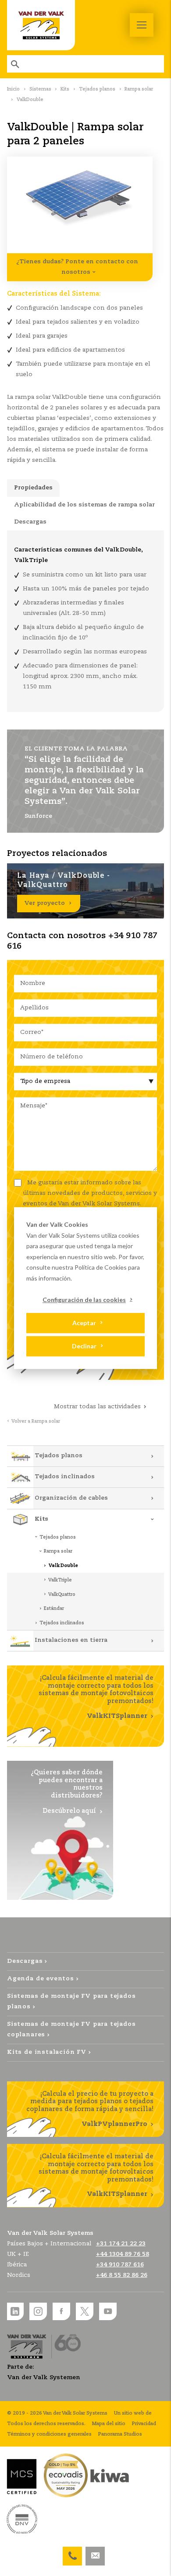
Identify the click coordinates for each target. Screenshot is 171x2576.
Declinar (84, 1346)
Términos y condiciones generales (49, 2434)
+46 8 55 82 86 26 (122, 2275)
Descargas (25, 1961)
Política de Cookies (101, 1267)
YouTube (108, 2311)
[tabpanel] (85, 621)
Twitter (85, 2311)
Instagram (38, 2311)
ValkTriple (60, 1580)
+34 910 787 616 (72, 2552)
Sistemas (40, 89)
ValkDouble (63, 1566)
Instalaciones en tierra (71, 1640)
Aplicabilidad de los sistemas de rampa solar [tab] (84, 505)
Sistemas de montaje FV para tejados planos (71, 2002)
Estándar (54, 1609)
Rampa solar (139, 89)
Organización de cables (71, 1498)
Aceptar (84, 1323)
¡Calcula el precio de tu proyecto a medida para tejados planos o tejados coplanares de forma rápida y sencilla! (90, 2109)
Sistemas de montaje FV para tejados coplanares (71, 2030)
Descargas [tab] (30, 522)
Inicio (13, 89)
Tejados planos (97, 89)
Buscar (16, 64)
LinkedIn (15, 2311)
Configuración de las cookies (84, 1300)
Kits (65, 89)
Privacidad (144, 2424)
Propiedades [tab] (33, 488)
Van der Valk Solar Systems (41, 25)
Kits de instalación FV (47, 2052)
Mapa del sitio (109, 2424)
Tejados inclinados (65, 1477)
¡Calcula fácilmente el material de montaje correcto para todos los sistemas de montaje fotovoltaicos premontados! (96, 1697)
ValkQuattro (62, 1595)
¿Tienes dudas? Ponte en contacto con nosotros (77, 267)
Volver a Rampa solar (36, 1421)
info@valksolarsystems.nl (95, 2552)
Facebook (61, 2311)
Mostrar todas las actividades (97, 1407)
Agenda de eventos (41, 1979)
